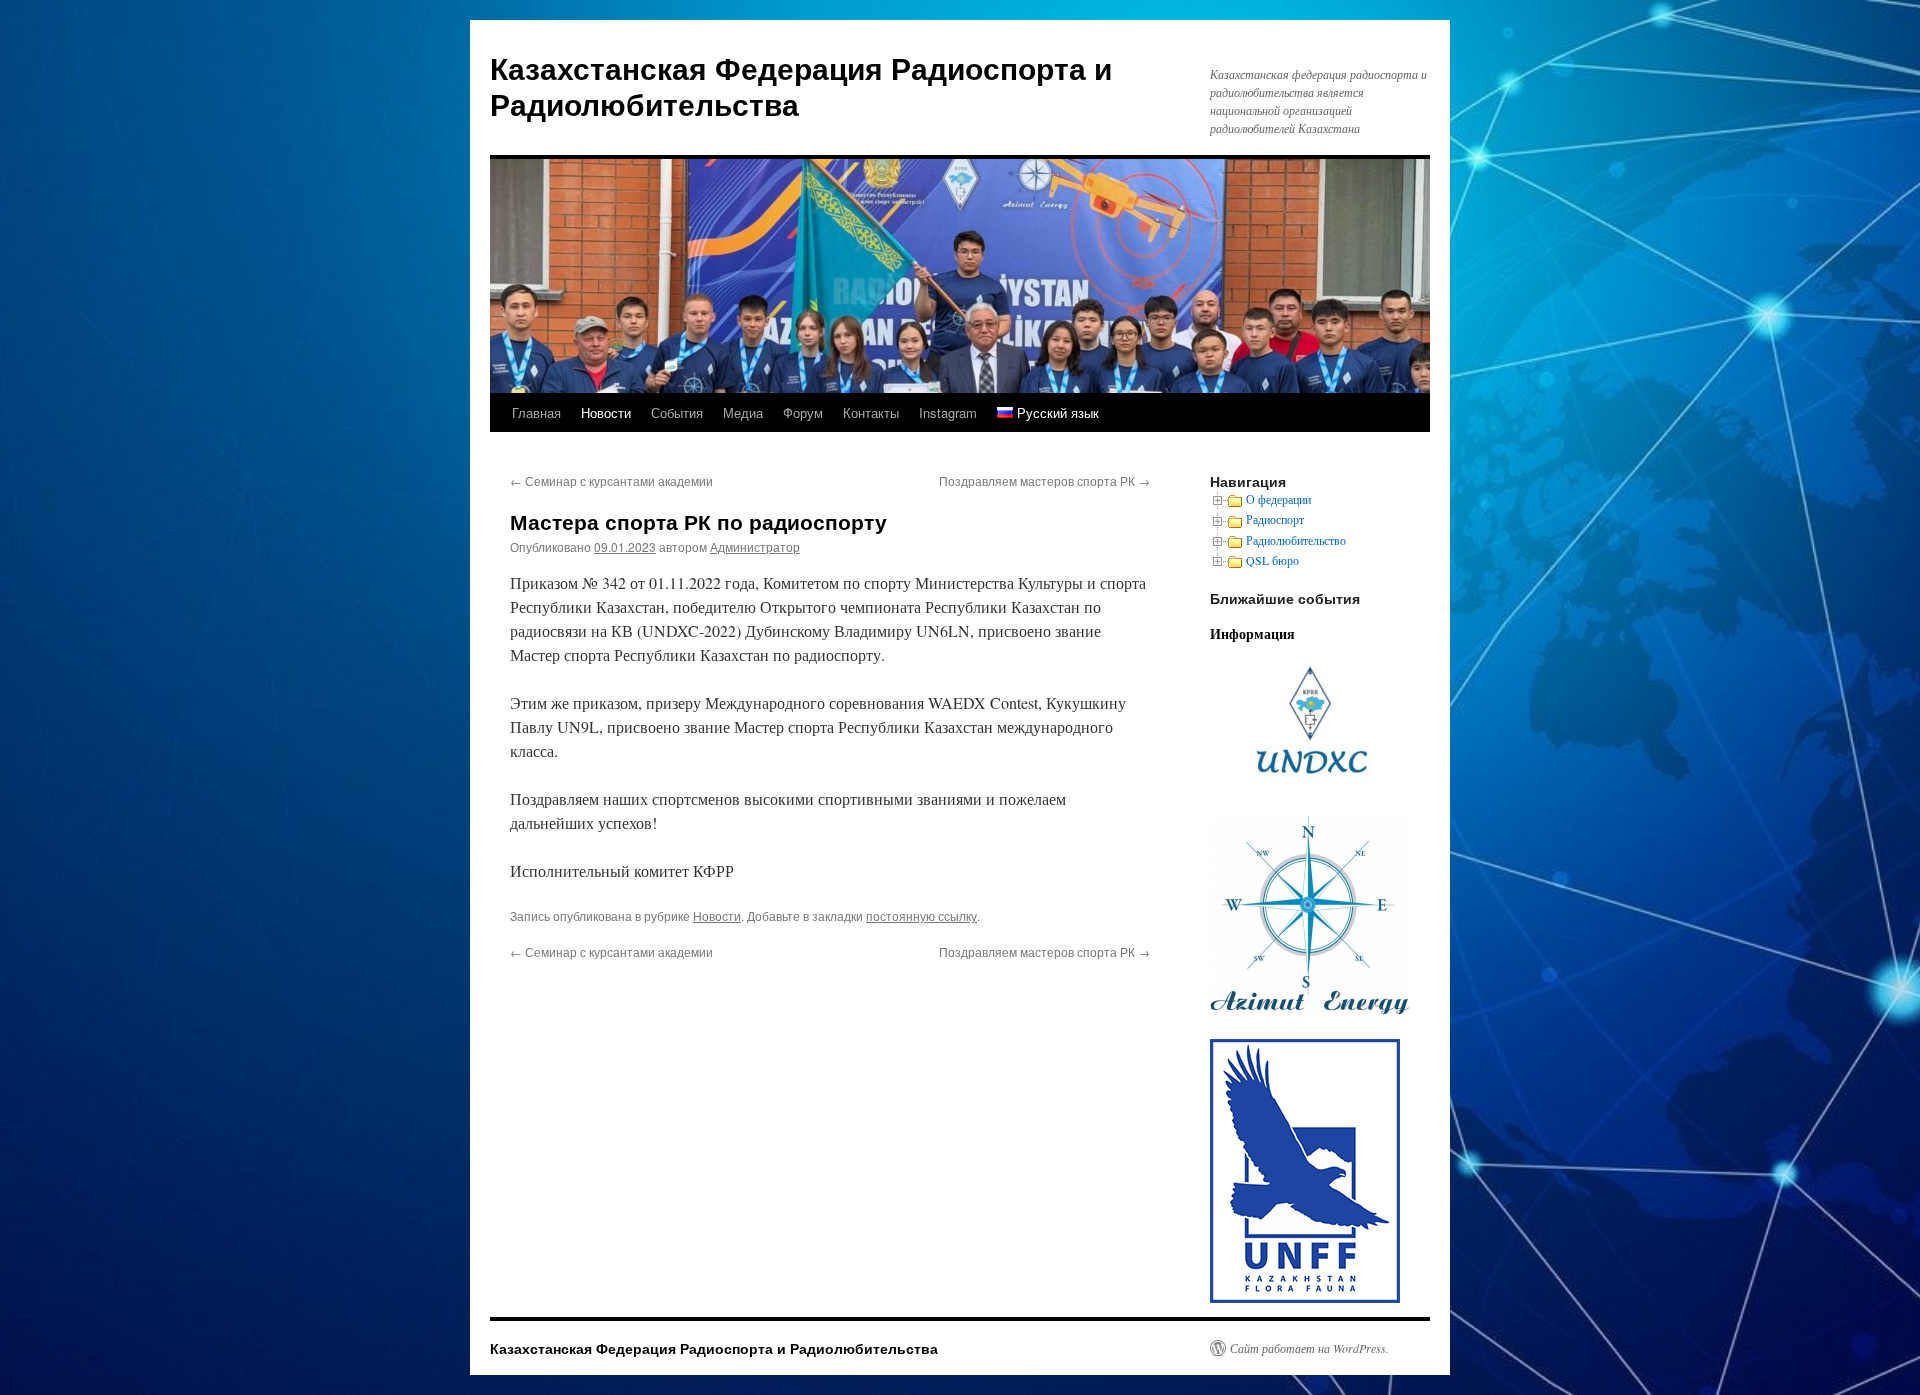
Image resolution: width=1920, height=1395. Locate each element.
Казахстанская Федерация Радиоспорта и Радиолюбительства (801, 85)
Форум (803, 412)
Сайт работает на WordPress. (1309, 1348)
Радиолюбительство (1296, 540)
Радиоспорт (1275, 519)
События (677, 412)
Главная (536, 412)
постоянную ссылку (921, 915)
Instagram (948, 412)
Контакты (871, 412)
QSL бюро (1272, 560)
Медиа (743, 412)
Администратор (755, 546)
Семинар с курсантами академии (611, 480)
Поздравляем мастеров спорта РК (1044, 480)
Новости (606, 412)
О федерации (1278, 499)
